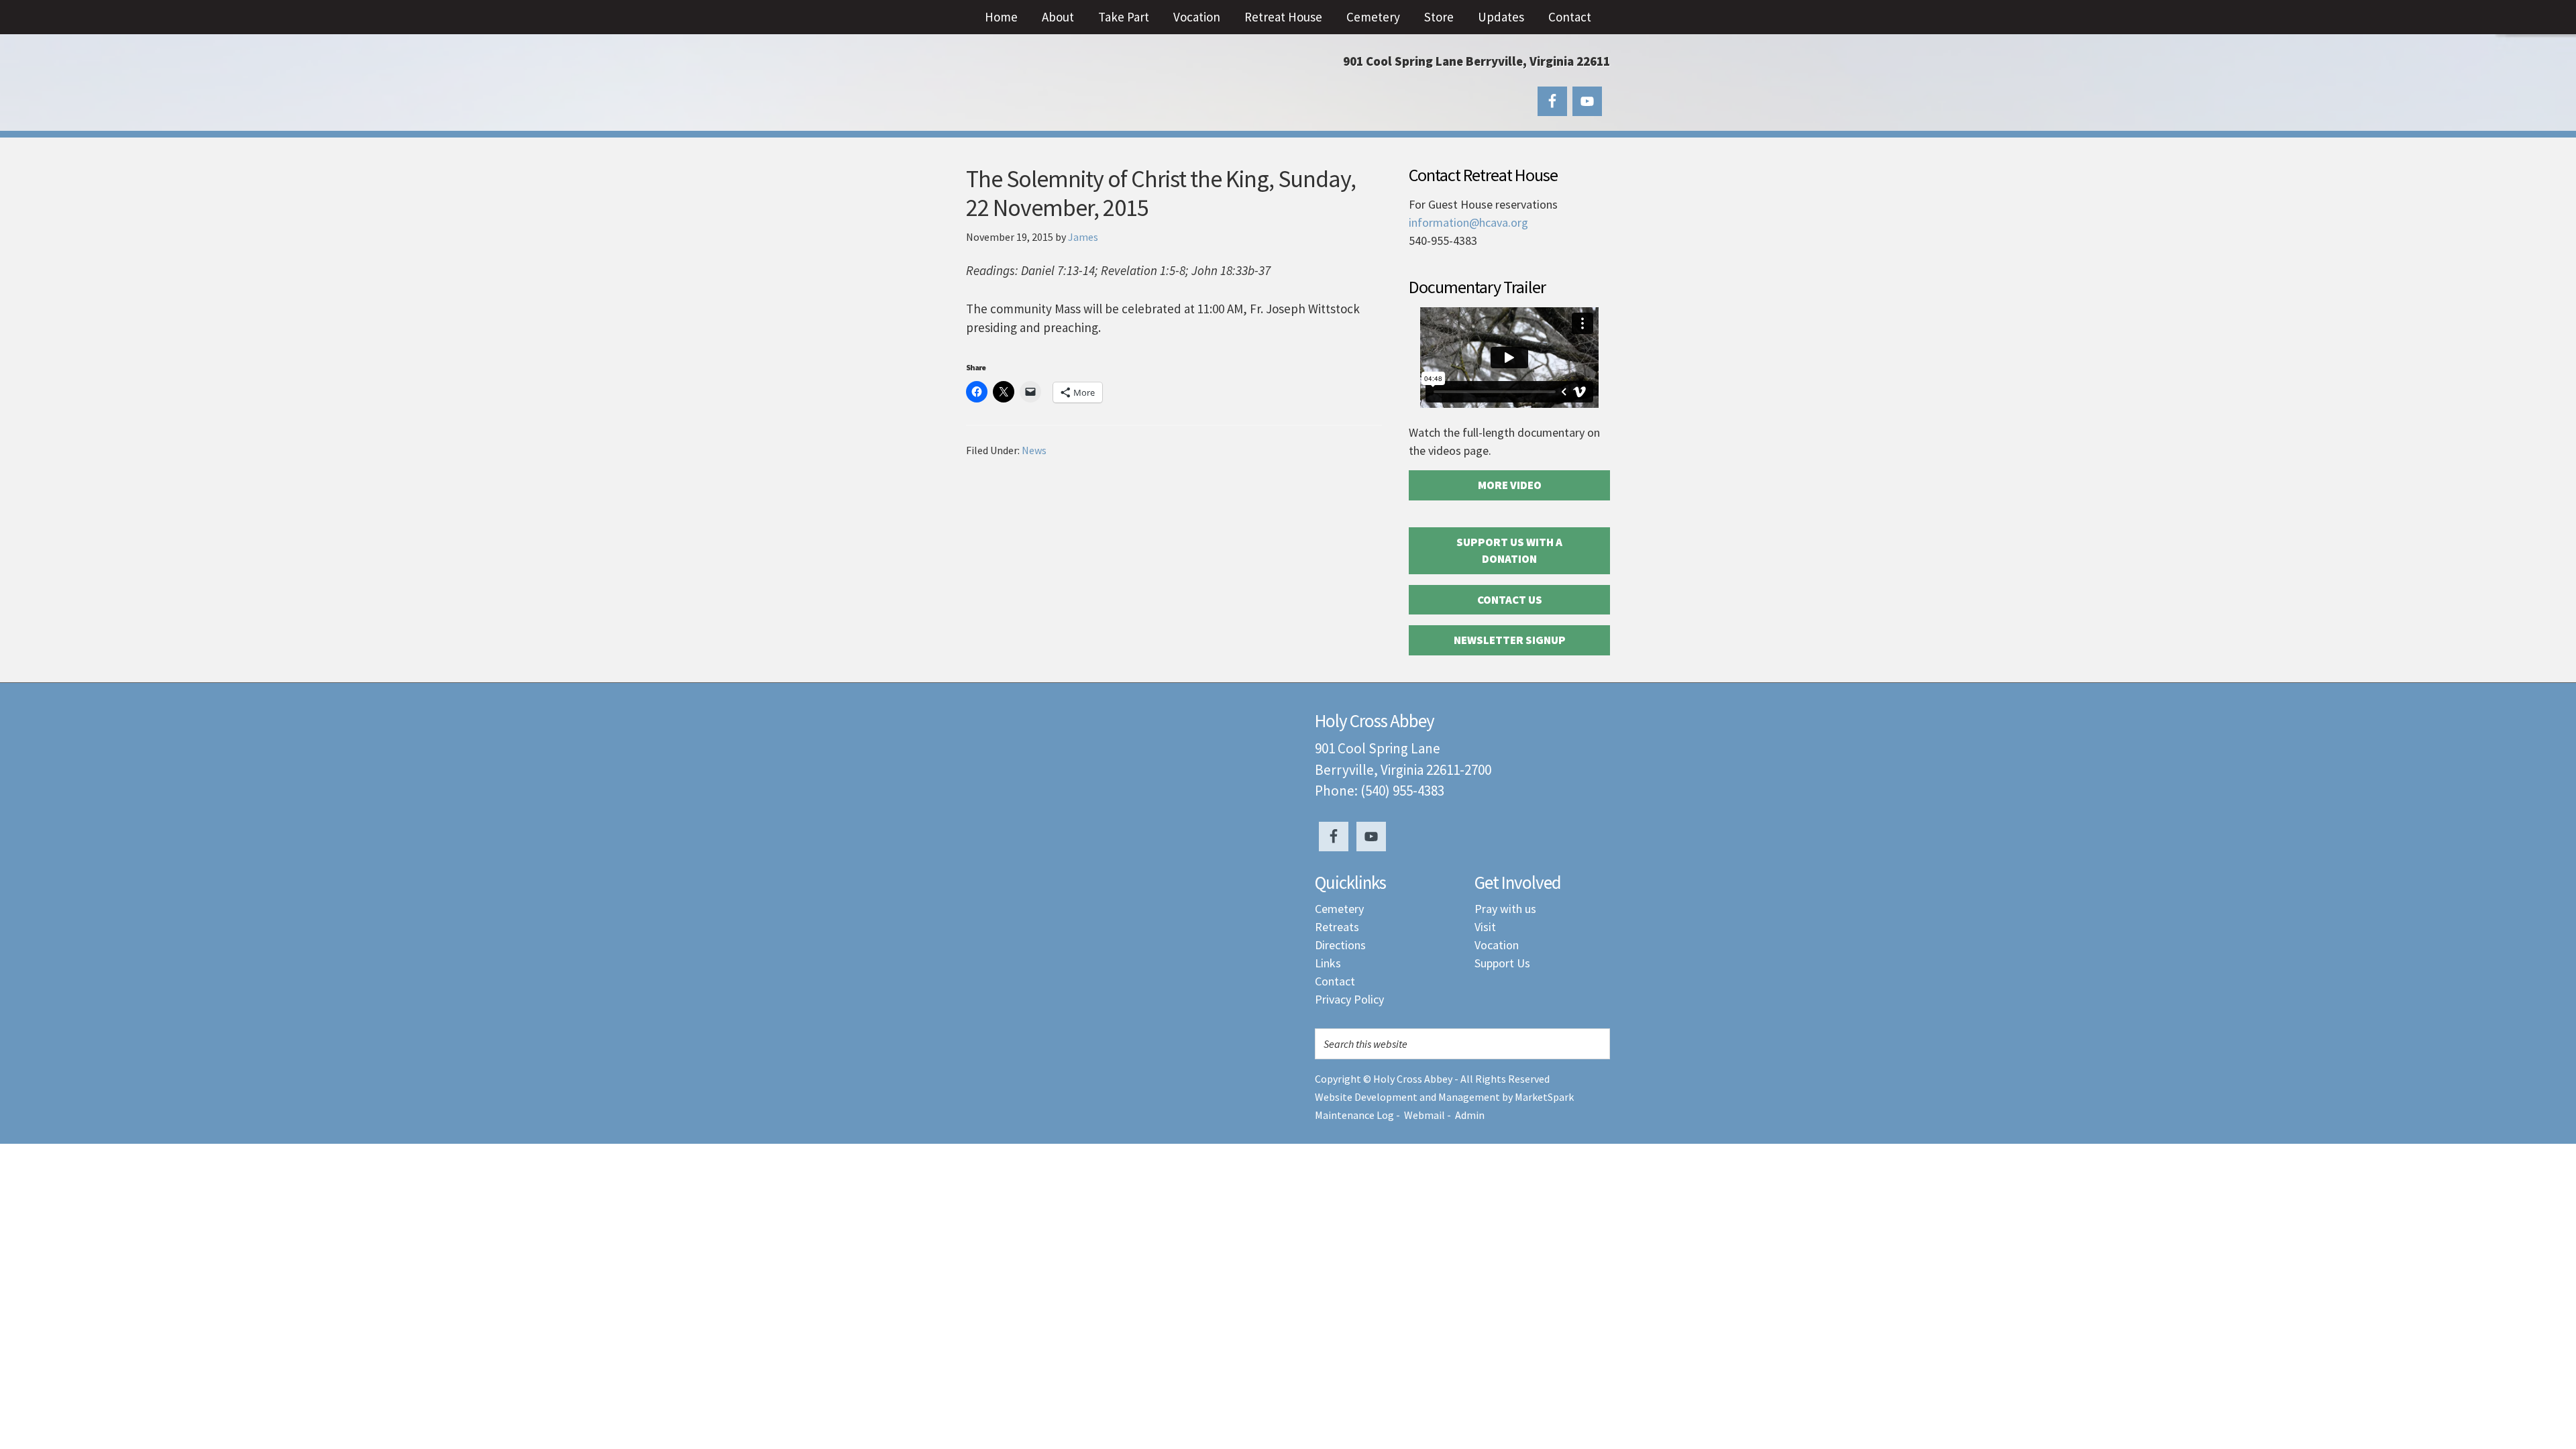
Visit (1485, 927)
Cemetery (1339, 909)
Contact (1335, 981)
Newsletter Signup (1510, 640)
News (1034, 450)
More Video (1510, 485)
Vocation (1497, 945)
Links (1328, 963)
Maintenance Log (1354, 1115)
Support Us (1502, 963)
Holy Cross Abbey (1100, 87)
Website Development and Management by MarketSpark (1444, 1097)
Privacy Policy (1349, 999)
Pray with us (1505, 909)
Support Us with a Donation (1509, 551)
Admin (1470, 1115)
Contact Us (1510, 600)
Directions (1340, 945)
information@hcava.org (1468, 222)
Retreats (1337, 927)
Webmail (1425, 1115)
